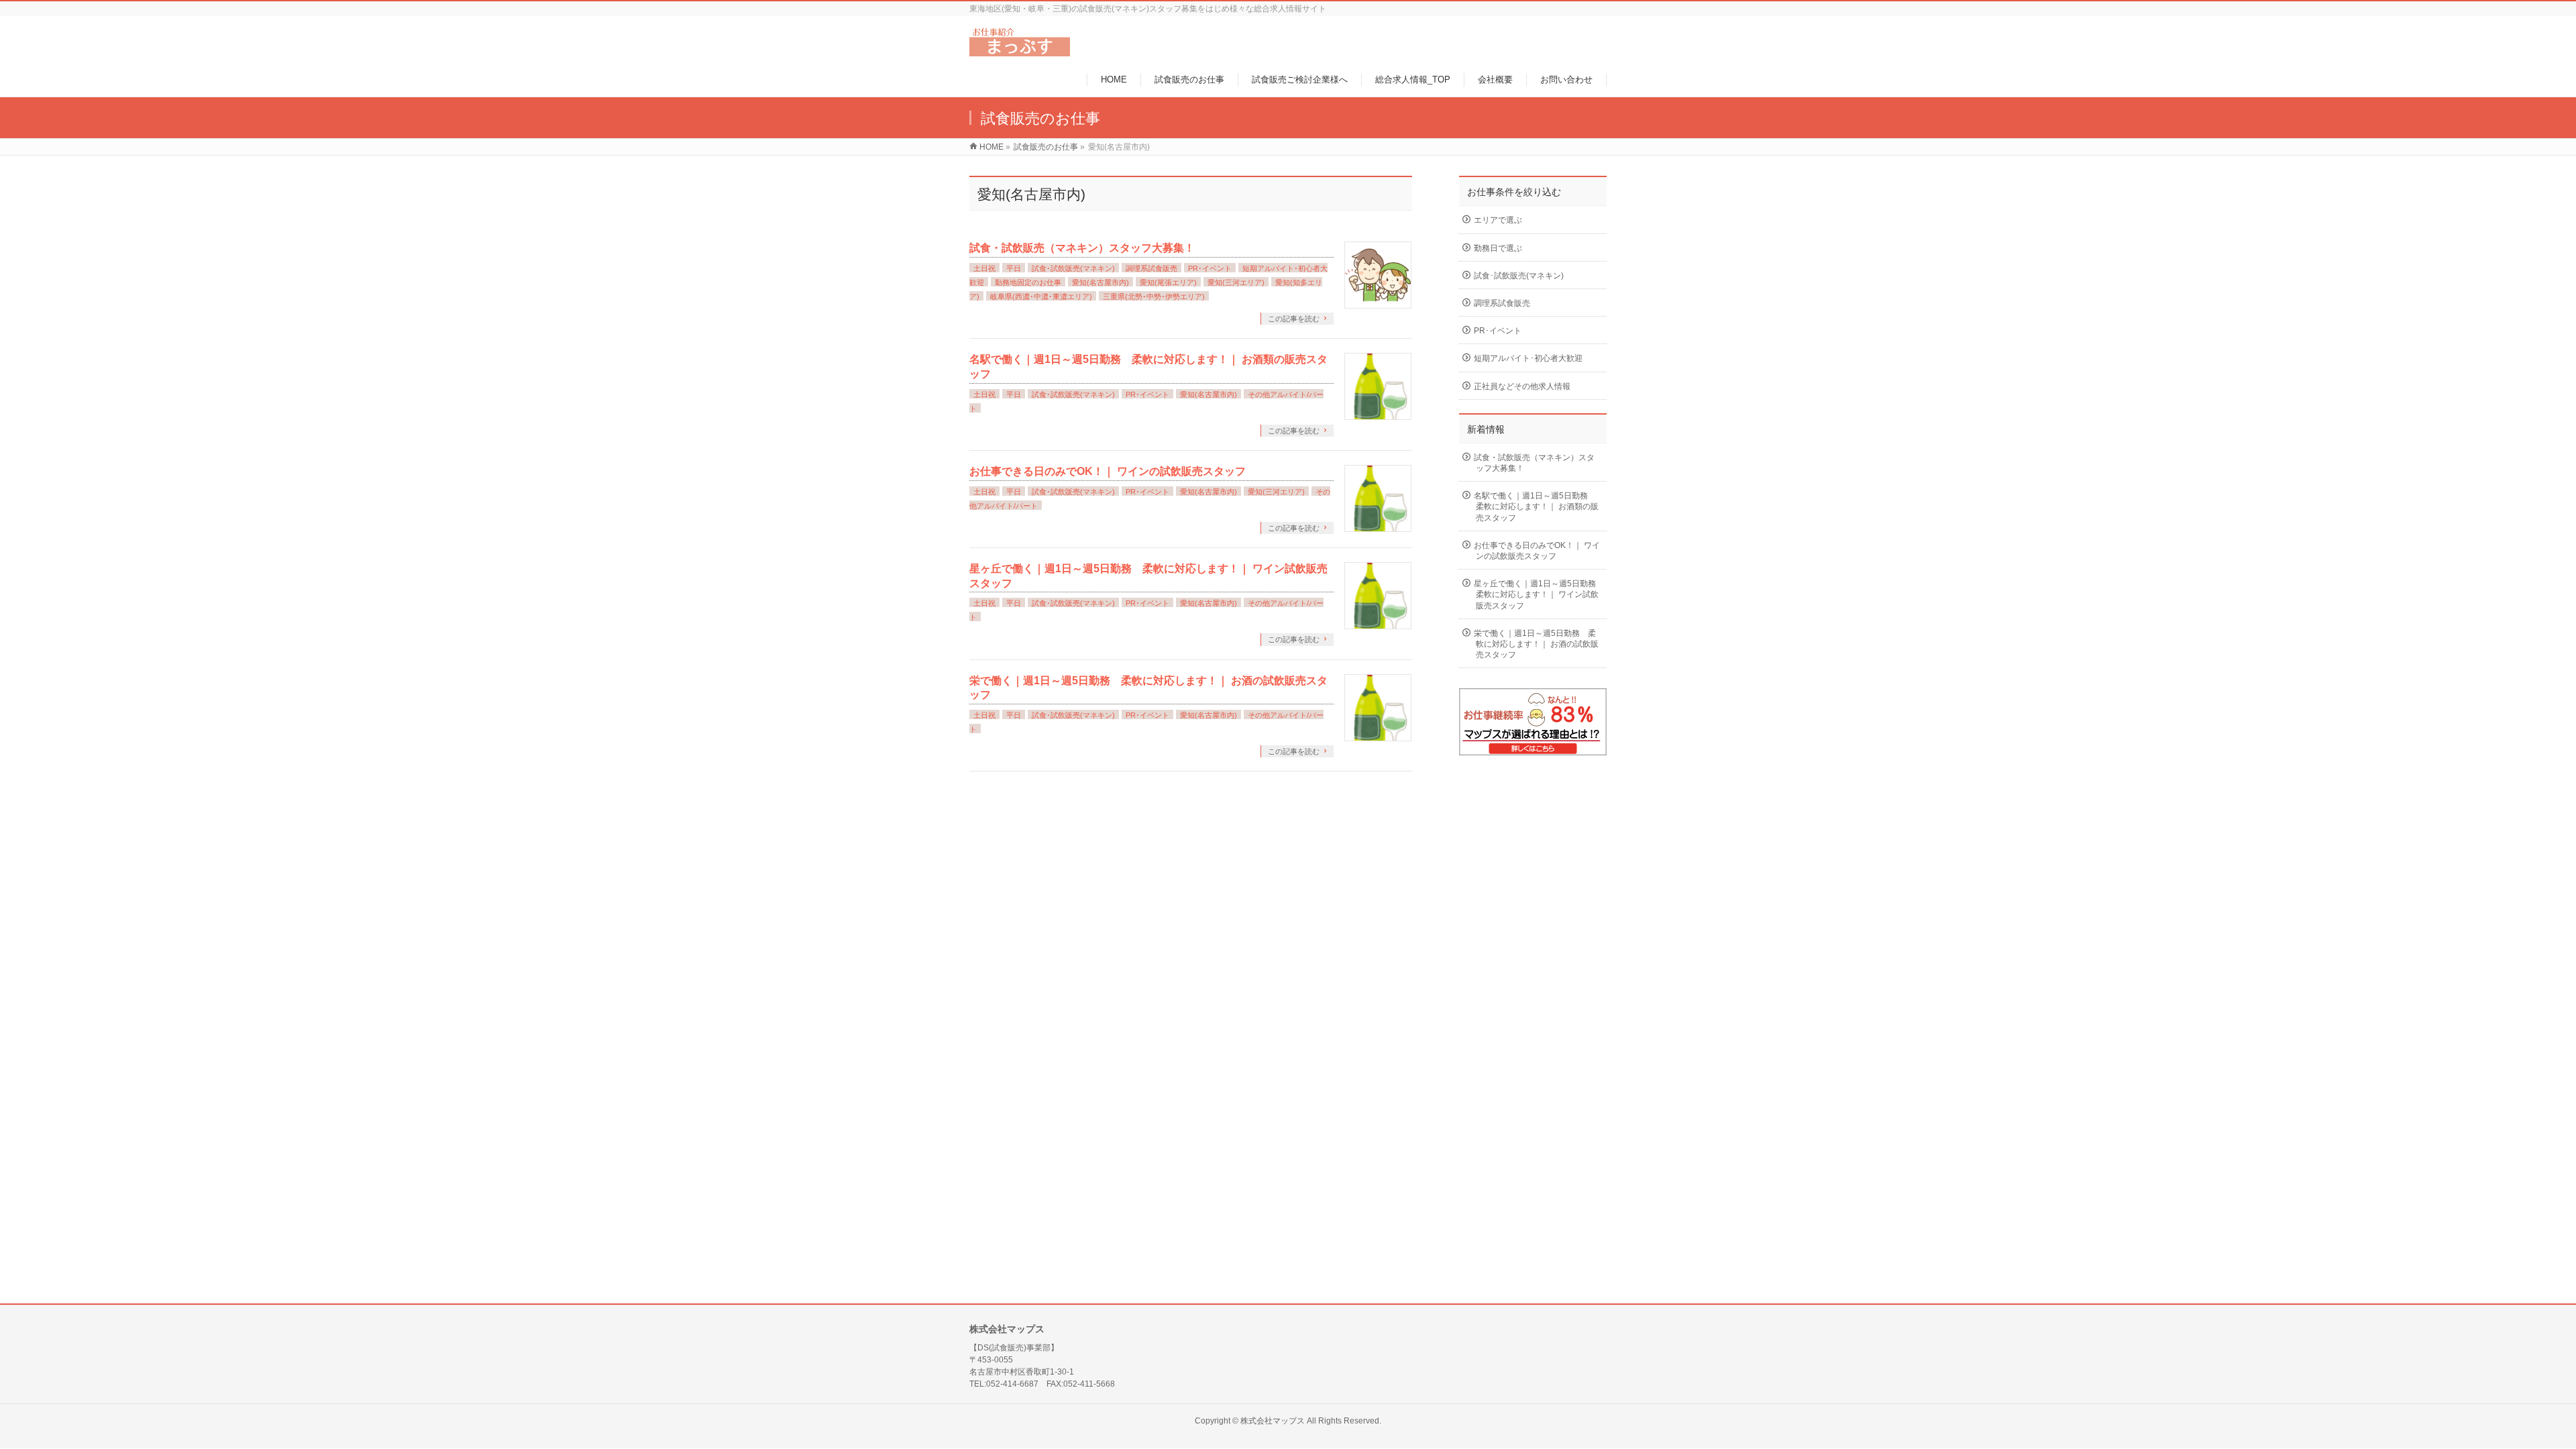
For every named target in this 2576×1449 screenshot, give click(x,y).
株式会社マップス (1273, 1421)
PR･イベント (1210, 268)
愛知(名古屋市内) (1101, 282)
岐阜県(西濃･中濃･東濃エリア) (1041, 297)
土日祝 (984, 268)
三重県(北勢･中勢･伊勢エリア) (1154, 297)
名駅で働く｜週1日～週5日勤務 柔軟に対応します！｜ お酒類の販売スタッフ (1536, 506)
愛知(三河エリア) (1236, 282)
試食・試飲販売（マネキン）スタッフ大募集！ (1082, 248)
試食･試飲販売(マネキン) (1073, 268)
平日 (1014, 268)
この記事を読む (1294, 319)
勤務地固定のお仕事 (1028, 282)
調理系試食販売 (1151, 268)
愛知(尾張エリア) (1168, 282)
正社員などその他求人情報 (1522, 386)
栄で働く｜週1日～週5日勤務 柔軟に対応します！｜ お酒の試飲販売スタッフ (1536, 644)
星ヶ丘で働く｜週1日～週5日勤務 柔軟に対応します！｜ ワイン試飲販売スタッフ (1539, 594)
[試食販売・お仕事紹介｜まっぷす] (1020, 49)
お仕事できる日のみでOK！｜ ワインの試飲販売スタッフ (1108, 471)
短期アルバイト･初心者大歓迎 (1528, 358)
